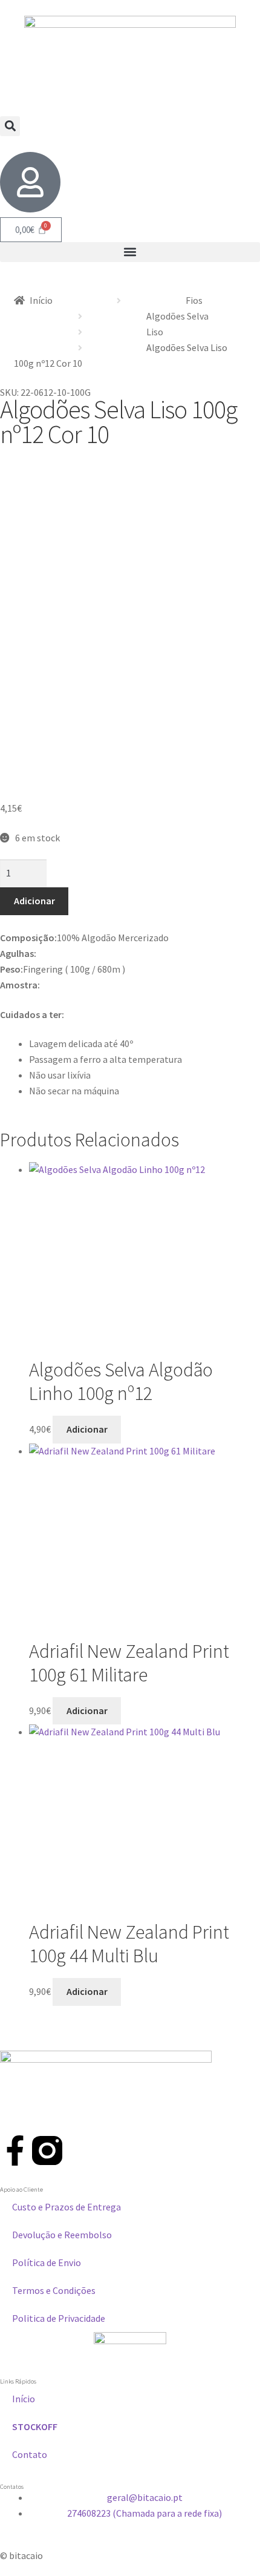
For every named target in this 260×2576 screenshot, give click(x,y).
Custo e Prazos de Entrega (67, 2207)
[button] (10, 126)
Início (41, 300)
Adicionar (34, 901)
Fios (194, 300)
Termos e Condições (54, 2290)
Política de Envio (47, 2262)
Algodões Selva (177, 316)
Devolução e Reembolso (62, 2235)
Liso (155, 332)
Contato (30, 2454)
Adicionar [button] (87, 1429)
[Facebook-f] (15, 2150)
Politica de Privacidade (59, 2318)
